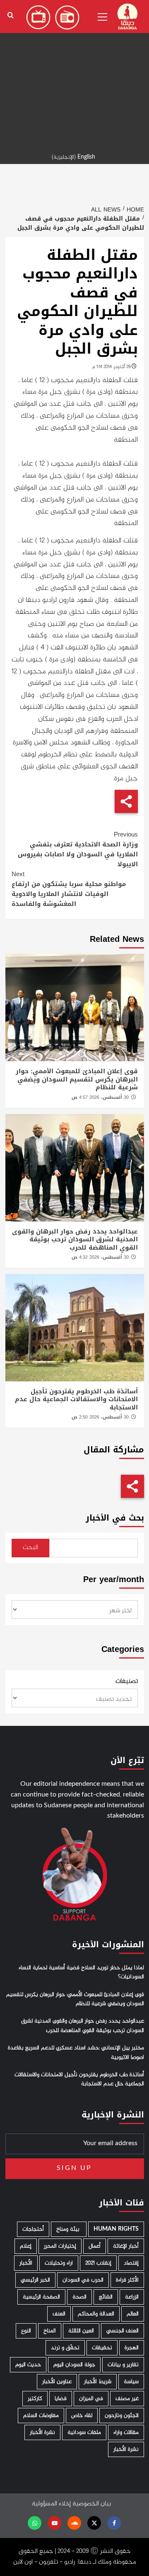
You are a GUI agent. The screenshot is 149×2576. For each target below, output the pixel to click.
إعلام (26, 2246)
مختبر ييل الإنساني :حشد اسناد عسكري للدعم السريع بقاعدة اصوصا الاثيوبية (76, 2053)
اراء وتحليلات (59, 2263)
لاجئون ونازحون (122, 2416)
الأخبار (26, 2263)
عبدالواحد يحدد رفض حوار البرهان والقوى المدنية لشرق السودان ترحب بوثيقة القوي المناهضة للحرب (75, 1239)
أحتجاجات (33, 2229)
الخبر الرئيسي (35, 2280)
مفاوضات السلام (41, 2416)
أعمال (95, 2246)
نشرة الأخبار (42, 2432)
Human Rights (116, 2229)
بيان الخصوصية (92, 2504)
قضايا (61, 2399)
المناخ (50, 2331)
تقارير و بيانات (123, 2365)
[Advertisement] (74, 74)
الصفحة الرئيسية (41, 2297)
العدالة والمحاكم (96, 2314)
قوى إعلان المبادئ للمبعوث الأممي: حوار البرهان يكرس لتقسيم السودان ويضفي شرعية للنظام (77, 1079)
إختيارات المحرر (60, 2246)
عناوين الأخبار (57, 2382)
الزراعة (132, 2297)
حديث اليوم (28, 2365)
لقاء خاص (82, 2416)
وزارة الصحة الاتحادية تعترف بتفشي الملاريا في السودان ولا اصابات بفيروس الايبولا (78, 849)
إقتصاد (131, 2263)
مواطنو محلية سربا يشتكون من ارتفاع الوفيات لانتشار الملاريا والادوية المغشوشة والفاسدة (69, 889)
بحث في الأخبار (115, 1518)
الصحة (79, 2297)
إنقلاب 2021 (98, 2263)
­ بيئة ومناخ (69, 2229)
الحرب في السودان (83, 2280)
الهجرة (132, 2348)
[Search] (11, 15)
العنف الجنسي (123, 2331)
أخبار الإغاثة (126, 2246)
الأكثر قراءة (127, 2280)
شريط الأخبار (98, 2382)
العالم (133, 2314)
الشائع (106, 2297)
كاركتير (35, 2399)
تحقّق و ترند (65, 2348)
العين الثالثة (81, 2331)
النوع (26, 2331)
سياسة (131, 2382)
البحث (30, 1548)
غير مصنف (127, 2399)
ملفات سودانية (84, 2432)
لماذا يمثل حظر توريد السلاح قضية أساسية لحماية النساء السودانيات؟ (81, 1972)
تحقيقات (102, 2348)
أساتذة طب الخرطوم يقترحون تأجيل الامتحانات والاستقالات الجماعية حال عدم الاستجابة (76, 1399)
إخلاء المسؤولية (51, 2504)
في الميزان (91, 2399)
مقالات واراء (126, 2432)
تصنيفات (127, 1682)
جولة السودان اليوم (74, 2365)
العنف (59, 2314)
